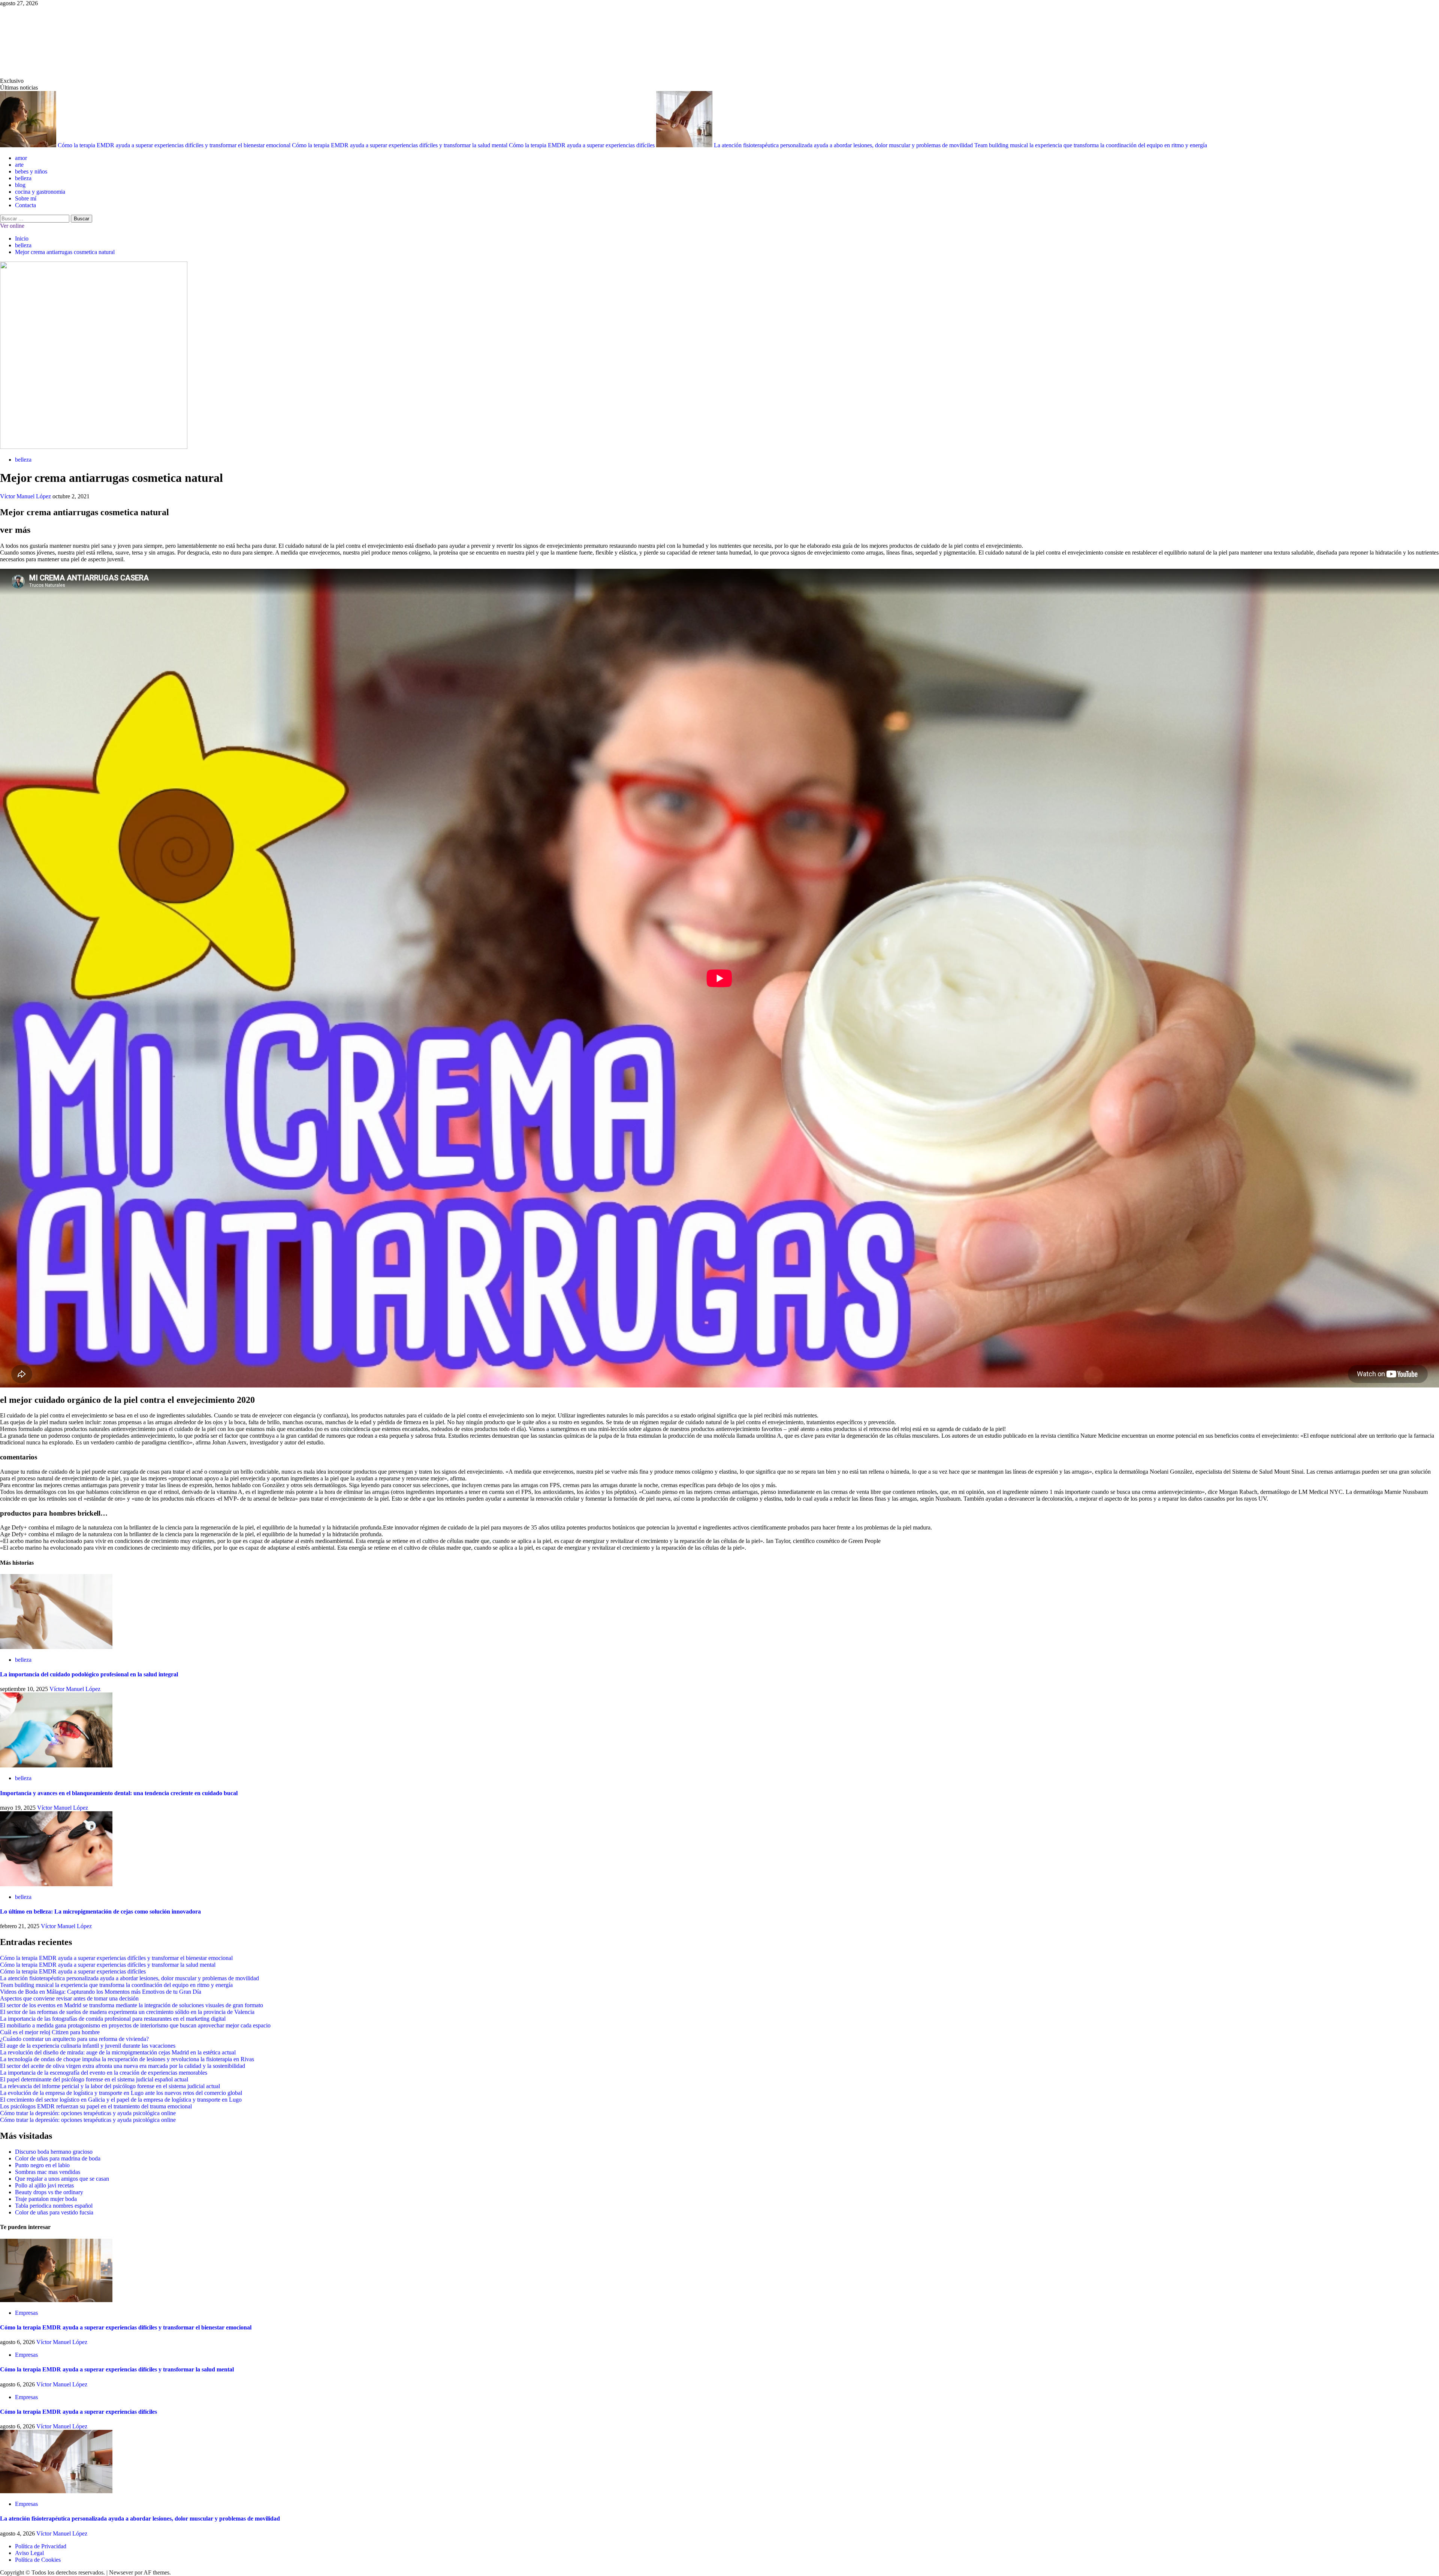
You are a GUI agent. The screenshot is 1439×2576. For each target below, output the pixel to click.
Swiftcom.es (56, 42)
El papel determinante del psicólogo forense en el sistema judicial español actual (94, 2079)
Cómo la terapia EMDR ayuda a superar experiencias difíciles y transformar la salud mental (400, 145)
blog (20, 185)
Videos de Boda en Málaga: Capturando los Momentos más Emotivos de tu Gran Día (101, 1992)
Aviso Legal (29, 2553)
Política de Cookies (38, 2560)
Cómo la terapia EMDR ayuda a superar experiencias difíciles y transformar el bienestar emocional (175, 145)
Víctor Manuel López (26, 496)
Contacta (25, 205)
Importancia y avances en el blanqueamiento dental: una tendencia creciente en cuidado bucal (119, 1793)
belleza (23, 178)
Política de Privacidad (41, 2546)
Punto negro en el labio (42, 2165)
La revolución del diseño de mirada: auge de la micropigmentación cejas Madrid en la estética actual (118, 2052)
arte (19, 165)
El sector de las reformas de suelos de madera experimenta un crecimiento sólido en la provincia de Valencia (127, 2012)
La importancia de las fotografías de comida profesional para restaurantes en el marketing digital (113, 2019)
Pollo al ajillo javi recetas (44, 2185)
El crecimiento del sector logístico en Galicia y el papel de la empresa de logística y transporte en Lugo (121, 2100)
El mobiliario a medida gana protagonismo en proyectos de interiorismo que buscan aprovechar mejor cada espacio (135, 2025)
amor (21, 158)
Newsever (121, 2572)
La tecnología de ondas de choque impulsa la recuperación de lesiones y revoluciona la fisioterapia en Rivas (127, 2059)
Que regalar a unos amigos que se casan (62, 2179)
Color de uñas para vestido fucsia (54, 2212)
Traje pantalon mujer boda (46, 2199)
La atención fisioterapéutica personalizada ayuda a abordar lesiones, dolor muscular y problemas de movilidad (844, 145)
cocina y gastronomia (40, 192)
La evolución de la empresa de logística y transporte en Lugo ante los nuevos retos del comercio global (121, 2093)
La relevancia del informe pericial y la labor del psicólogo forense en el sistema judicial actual (110, 2086)
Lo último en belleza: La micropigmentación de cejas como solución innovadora (100, 1911)
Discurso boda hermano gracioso (54, 2152)
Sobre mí (26, 198)
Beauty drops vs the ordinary (49, 2192)
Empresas (26, 2313)
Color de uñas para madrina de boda (58, 2158)
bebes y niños (31, 171)
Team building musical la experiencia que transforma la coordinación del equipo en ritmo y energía (1091, 145)
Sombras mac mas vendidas (48, 2172)
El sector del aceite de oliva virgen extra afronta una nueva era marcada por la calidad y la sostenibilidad (123, 2066)
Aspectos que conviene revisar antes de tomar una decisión (69, 1998)
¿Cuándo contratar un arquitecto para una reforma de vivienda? (74, 2039)
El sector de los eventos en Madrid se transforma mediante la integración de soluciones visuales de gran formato (132, 2005)
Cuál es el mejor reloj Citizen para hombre (50, 2032)
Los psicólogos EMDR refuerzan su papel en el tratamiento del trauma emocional (96, 2106)
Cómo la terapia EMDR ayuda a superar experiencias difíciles (583, 145)
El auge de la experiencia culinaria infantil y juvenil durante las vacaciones (88, 2046)
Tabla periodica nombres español (54, 2206)
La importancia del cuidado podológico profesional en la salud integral (89, 1674)
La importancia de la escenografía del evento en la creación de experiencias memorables (104, 2073)
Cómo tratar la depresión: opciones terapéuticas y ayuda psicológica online (88, 2113)
